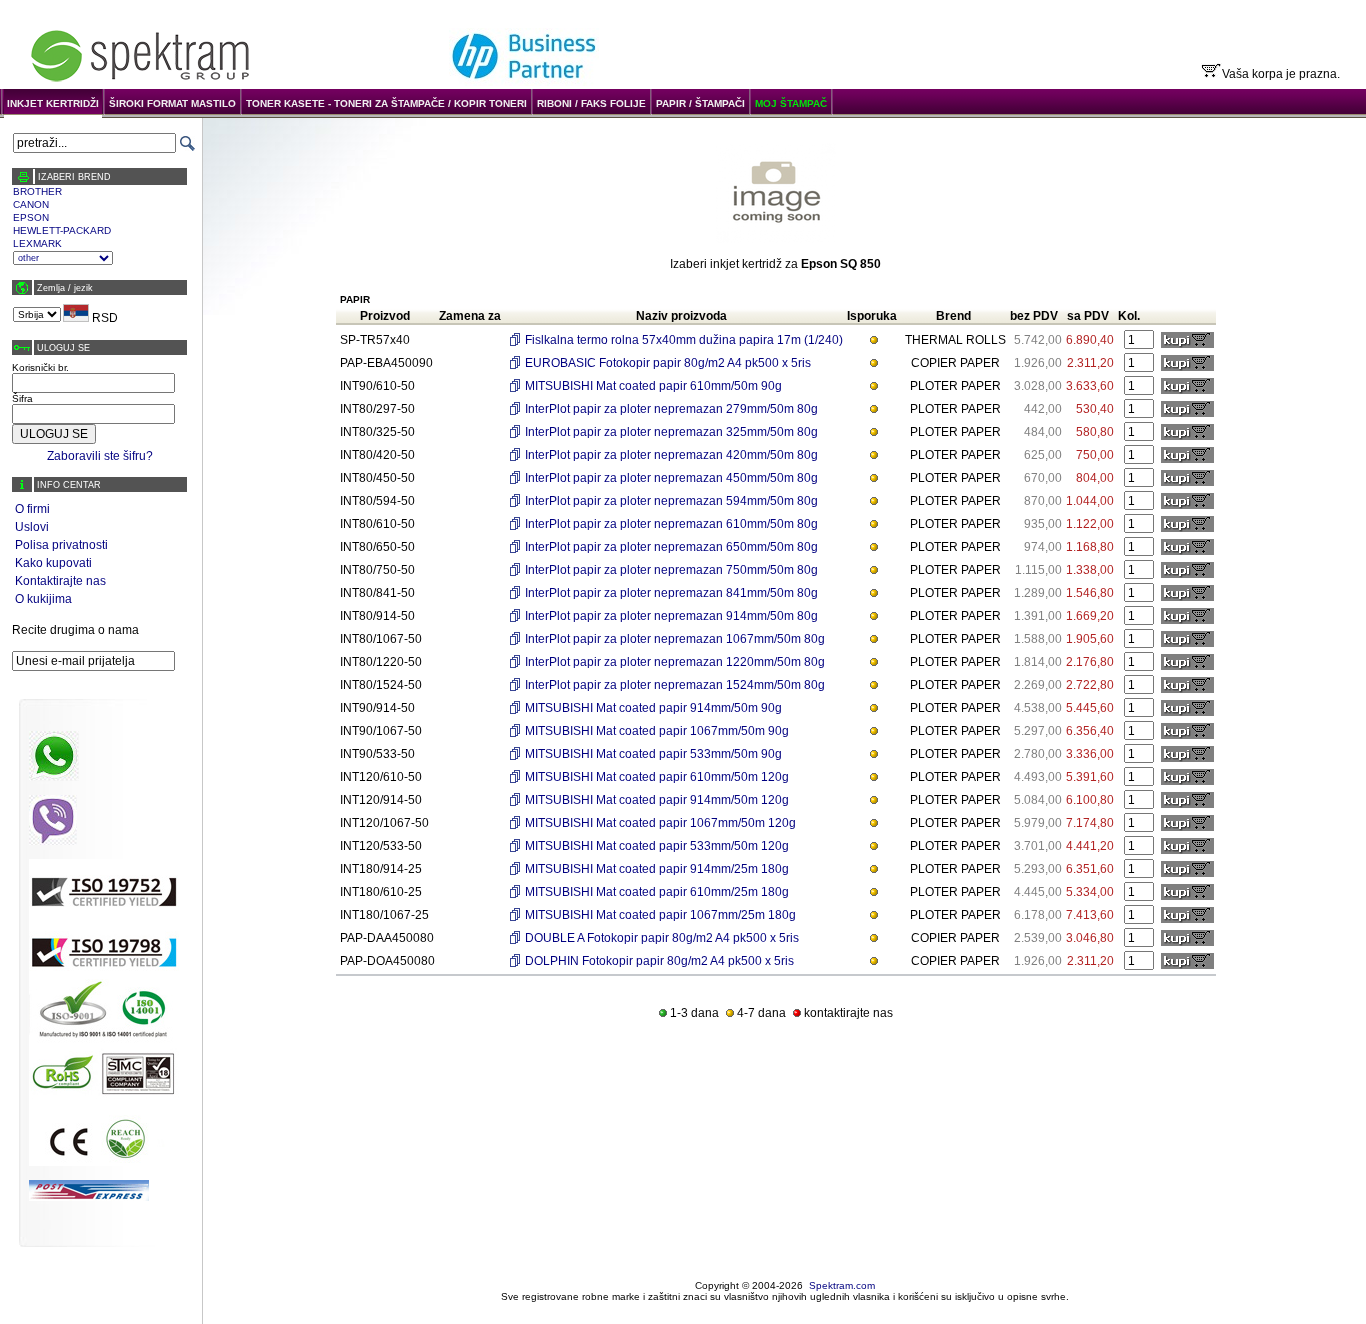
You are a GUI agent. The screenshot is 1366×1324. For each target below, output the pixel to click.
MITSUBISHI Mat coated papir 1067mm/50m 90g (657, 731)
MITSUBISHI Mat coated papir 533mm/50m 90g (653, 754)
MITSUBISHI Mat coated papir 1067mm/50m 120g (660, 823)
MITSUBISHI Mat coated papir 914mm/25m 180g (657, 869)
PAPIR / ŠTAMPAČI (700, 103)
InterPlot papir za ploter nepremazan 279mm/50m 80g (671, 409)
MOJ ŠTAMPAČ (791, 103)
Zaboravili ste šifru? (100, 456)
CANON (31, 204)
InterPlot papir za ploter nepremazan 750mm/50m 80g (671, 570)
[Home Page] (140, 82)
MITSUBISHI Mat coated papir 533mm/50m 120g (657, 846)
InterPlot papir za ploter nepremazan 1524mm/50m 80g (675, 685)
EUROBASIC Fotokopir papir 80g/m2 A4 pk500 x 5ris (668, 363)
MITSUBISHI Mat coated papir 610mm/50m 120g (657, 777)
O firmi (32, 509)
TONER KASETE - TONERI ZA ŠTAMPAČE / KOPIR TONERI (386, 103)
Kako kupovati (53, 563)
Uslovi (32, 527)
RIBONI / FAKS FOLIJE (591, 103)
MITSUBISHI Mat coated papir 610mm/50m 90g (653, 386)
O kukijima (43, 599)
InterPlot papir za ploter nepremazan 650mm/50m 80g (671, 547)
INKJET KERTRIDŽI (53, 103)
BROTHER (37, 191)
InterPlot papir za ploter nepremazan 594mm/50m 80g (671, 501)
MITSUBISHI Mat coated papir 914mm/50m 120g (657, 800)
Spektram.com (842, 1285)
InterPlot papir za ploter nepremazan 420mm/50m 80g (671, 455)
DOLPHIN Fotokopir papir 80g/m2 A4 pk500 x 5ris (659, 961)
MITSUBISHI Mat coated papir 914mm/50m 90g (653, 708)
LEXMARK (37, 243)
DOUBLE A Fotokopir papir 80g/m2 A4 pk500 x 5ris (662, 938)
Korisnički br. (40, 367)
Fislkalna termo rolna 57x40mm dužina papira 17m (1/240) (684, 340)
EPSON (31, 217)
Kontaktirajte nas (60, 581)
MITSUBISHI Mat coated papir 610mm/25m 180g (657, 892)
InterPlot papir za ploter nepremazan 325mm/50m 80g (671, 432)
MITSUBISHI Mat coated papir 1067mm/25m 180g (660, 915)
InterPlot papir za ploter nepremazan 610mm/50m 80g (671, 524)
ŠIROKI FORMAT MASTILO (172, 103)
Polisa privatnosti (61, 545)
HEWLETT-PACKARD (62, 230)
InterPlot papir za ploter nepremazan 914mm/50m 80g (671, 616)
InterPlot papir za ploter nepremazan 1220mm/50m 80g (675, 662)
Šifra (22, 398)
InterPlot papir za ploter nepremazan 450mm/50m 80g (671, 478)
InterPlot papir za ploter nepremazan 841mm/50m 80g (671, 593)
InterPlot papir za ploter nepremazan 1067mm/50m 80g (675, 639)
